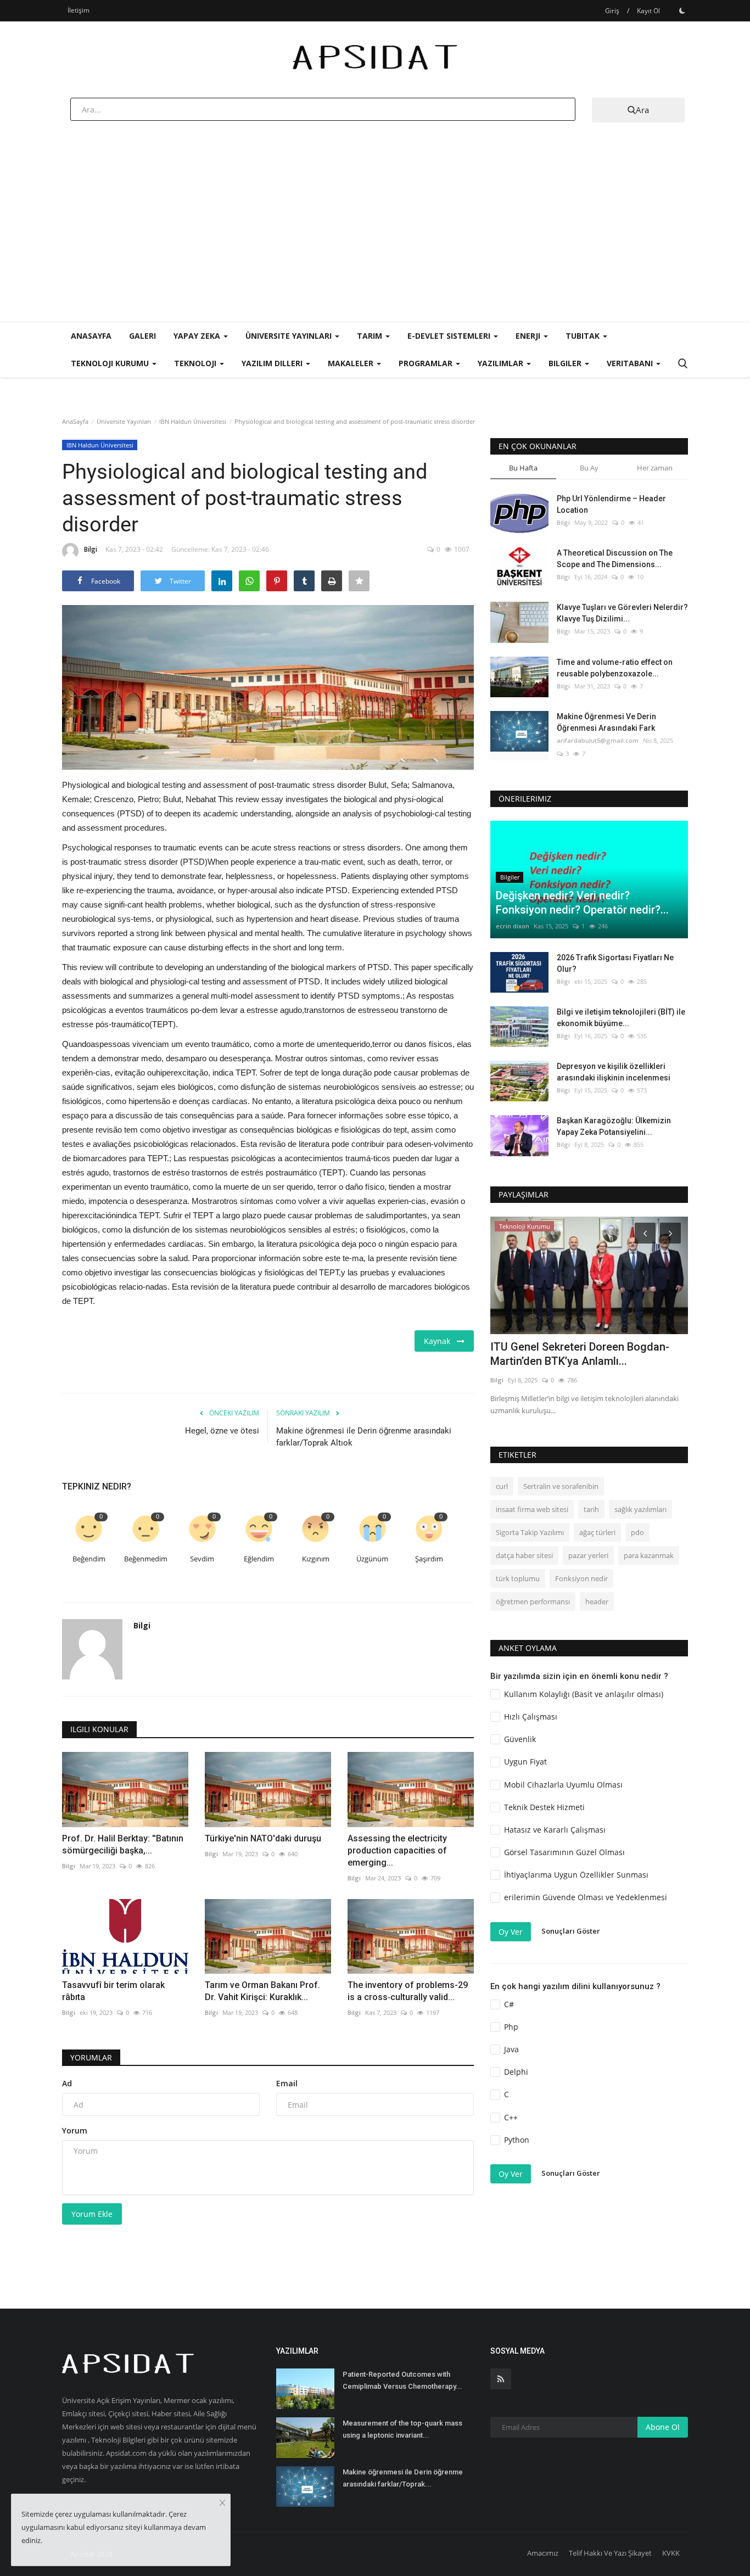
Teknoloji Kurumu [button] (111, 363)
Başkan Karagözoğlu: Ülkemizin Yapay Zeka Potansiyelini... (614, 1126)
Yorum (75, 2130)
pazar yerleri (588, 1555)
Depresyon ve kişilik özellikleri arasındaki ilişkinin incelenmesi (614, 1072)
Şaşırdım (429, 1559)
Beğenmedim (146, 1559)
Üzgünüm (372, 1559)
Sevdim (202, 1559)
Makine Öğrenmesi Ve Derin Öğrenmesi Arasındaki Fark (606, 722)
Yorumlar (91, 2057)
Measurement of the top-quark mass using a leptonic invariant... (402, 2429)
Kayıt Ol (648, 11)
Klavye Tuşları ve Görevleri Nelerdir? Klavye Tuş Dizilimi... (622, 613)
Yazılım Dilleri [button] (273, 363)
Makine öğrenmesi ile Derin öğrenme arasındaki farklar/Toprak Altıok (364, 1437)
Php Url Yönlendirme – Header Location (611, 504)
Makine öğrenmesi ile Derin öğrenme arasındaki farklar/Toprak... (403, 2478)
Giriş (612, 11)
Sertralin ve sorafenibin (561, 1486)
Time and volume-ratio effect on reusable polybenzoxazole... (615, 668)
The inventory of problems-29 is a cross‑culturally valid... (408, 1991)
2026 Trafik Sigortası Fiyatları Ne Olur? (615, 963)
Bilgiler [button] (566, 363)
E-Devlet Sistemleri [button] (450, 336)
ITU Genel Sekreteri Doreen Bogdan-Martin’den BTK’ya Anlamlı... (580, 1354)
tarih (591, 1509)
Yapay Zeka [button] (198, 336)
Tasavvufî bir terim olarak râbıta (113, 1991)
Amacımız (543, 2553)
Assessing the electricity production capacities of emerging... (397, 1850)
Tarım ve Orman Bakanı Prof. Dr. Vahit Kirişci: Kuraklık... (262, 1991)
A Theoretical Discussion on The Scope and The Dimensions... (615, 559)
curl (502, 1486)
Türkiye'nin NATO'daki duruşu (263, 1838)
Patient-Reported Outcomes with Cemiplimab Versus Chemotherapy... (402, 2380)
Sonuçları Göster (571, 1931)
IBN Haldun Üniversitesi (193, 421)
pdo (637, 1532)
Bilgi (91, 549)
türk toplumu (518, 1578)
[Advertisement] (375, 239)
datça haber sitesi (524, 1555)
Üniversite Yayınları (124, 421)
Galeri (142, 336)
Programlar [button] (427, 363)
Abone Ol (663, 2427)
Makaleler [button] (352, 363)
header (597, 1601)
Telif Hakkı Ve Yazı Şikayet (610, 2553)
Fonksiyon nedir (581, 1578)
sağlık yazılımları (640, 1509)
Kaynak (440, 1341)
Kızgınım (316, 1559)
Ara (642, 110)
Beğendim (89, 1559)
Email (287, 2083)
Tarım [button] (371, 336)
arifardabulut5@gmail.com (598, 740)
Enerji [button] (529, 336)
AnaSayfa (91, 336)
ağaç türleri (597, 1532)
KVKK (671, 2553)
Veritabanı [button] (631, 363)
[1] (682, 10)
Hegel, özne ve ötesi (222, 1431)
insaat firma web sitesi (532, 1509)
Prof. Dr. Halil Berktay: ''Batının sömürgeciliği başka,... (123, 1844)
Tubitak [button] (584, 336)
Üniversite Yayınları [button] (290, 336)
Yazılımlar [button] (502, 363)
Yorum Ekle (92, 2214)
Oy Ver (511, 1932)
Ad (67, 2083)
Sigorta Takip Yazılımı (530, 1532)
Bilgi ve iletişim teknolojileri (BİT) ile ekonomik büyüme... (621, 1018)
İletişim (79, 10)
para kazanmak (649, 1555)
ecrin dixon (513, 926)
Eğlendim (259, 1559)
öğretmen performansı (533, 1601)
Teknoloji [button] (196, 363)
